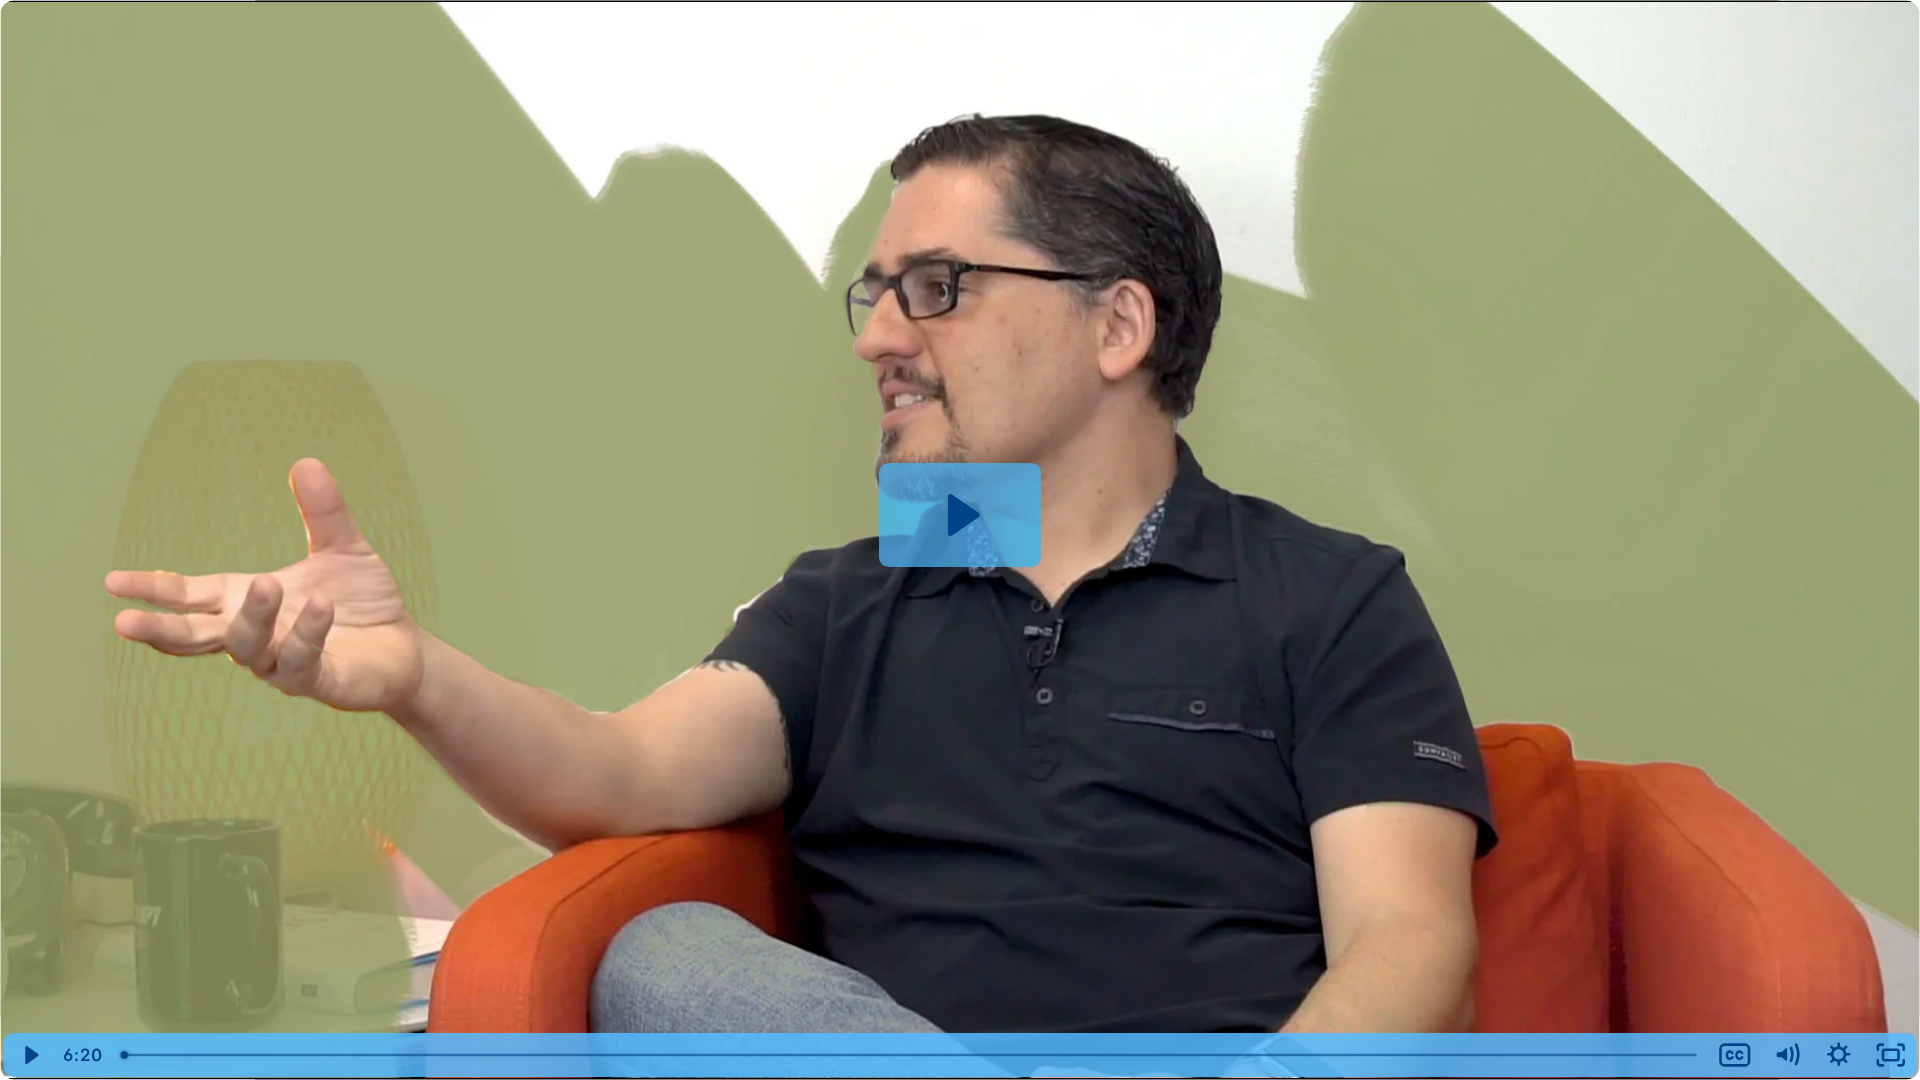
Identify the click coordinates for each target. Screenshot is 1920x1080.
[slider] (910, 1055)
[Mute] (1787, 1055)
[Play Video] (29, 1055)
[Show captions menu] (1735, 1055)
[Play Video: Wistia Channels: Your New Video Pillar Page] (960, 515)
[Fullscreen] (1891, 1055)
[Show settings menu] (1839, 1055)
